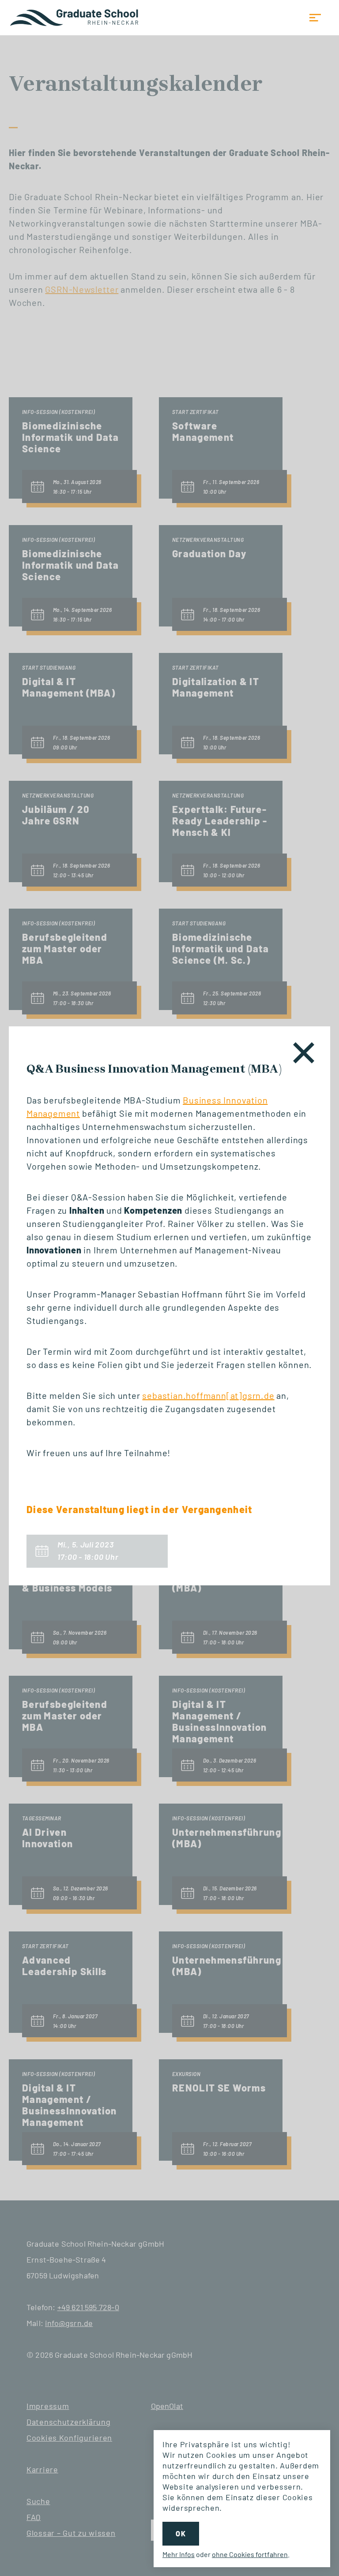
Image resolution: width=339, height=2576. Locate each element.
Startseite (75, 18)
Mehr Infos (179, 2554)
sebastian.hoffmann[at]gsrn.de (208, 1395)
